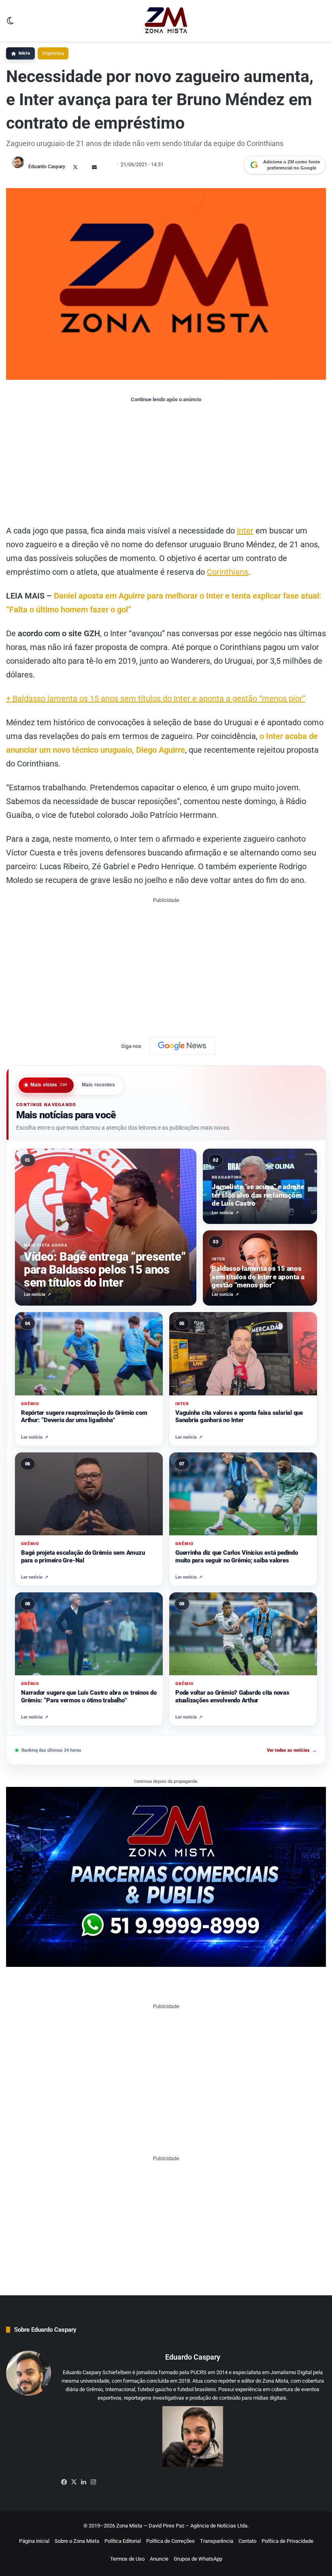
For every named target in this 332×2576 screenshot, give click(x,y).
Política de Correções (170, 2541)
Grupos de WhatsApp (198, 2559)
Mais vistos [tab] (49, 1085)
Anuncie (159, 2559)
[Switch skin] (10, 24)
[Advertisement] (166, 463)
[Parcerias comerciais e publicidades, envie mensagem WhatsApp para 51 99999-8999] (166, 1876)
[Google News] (182, 1046)
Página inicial (34, 2541)
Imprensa (53, 53)
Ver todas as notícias (292, 1750)
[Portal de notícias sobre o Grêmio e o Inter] (166, 21)
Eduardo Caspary (47, 167)
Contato (247, 2541)
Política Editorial (123, 2541)
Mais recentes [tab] (99, 1085)
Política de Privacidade (287, 2541)
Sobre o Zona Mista (77, 2541)
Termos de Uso (127, 2559)
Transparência (217, 2541)
